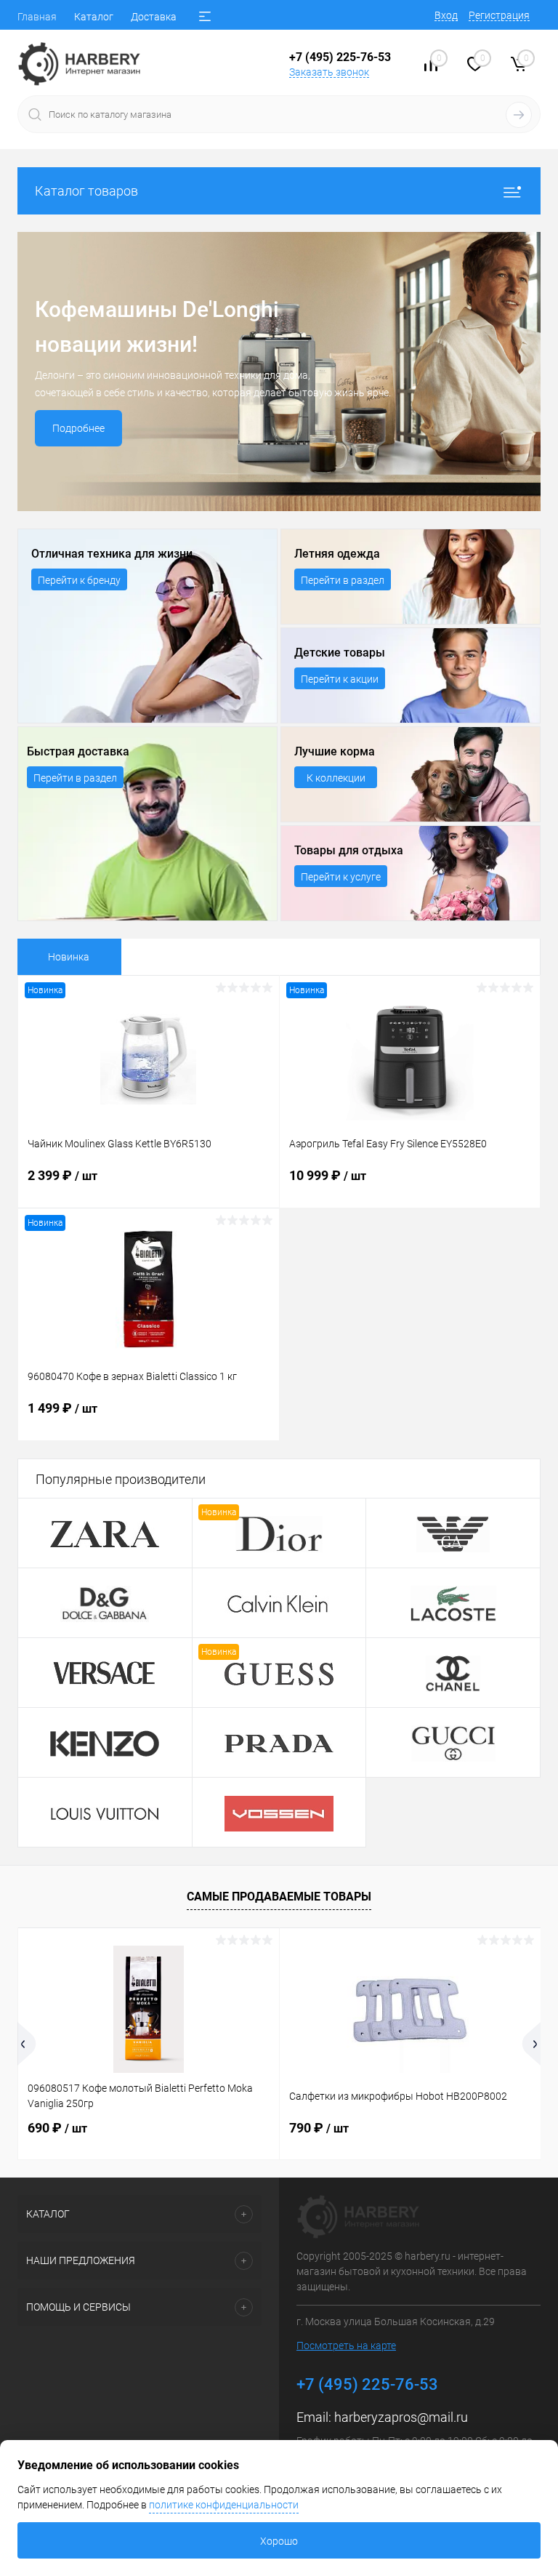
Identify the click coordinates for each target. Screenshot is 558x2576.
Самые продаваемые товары (279, 1897)
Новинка (69, 957)
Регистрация (499, 15)
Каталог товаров (86, 191)
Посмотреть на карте (346, 2346)
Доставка (154, 17)
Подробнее (78, 428)
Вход (446, 15)
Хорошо (279, 2541)
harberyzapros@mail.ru (401, 2417)
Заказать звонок (329, 72)
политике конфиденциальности (224, 2505)
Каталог (94, 17)
